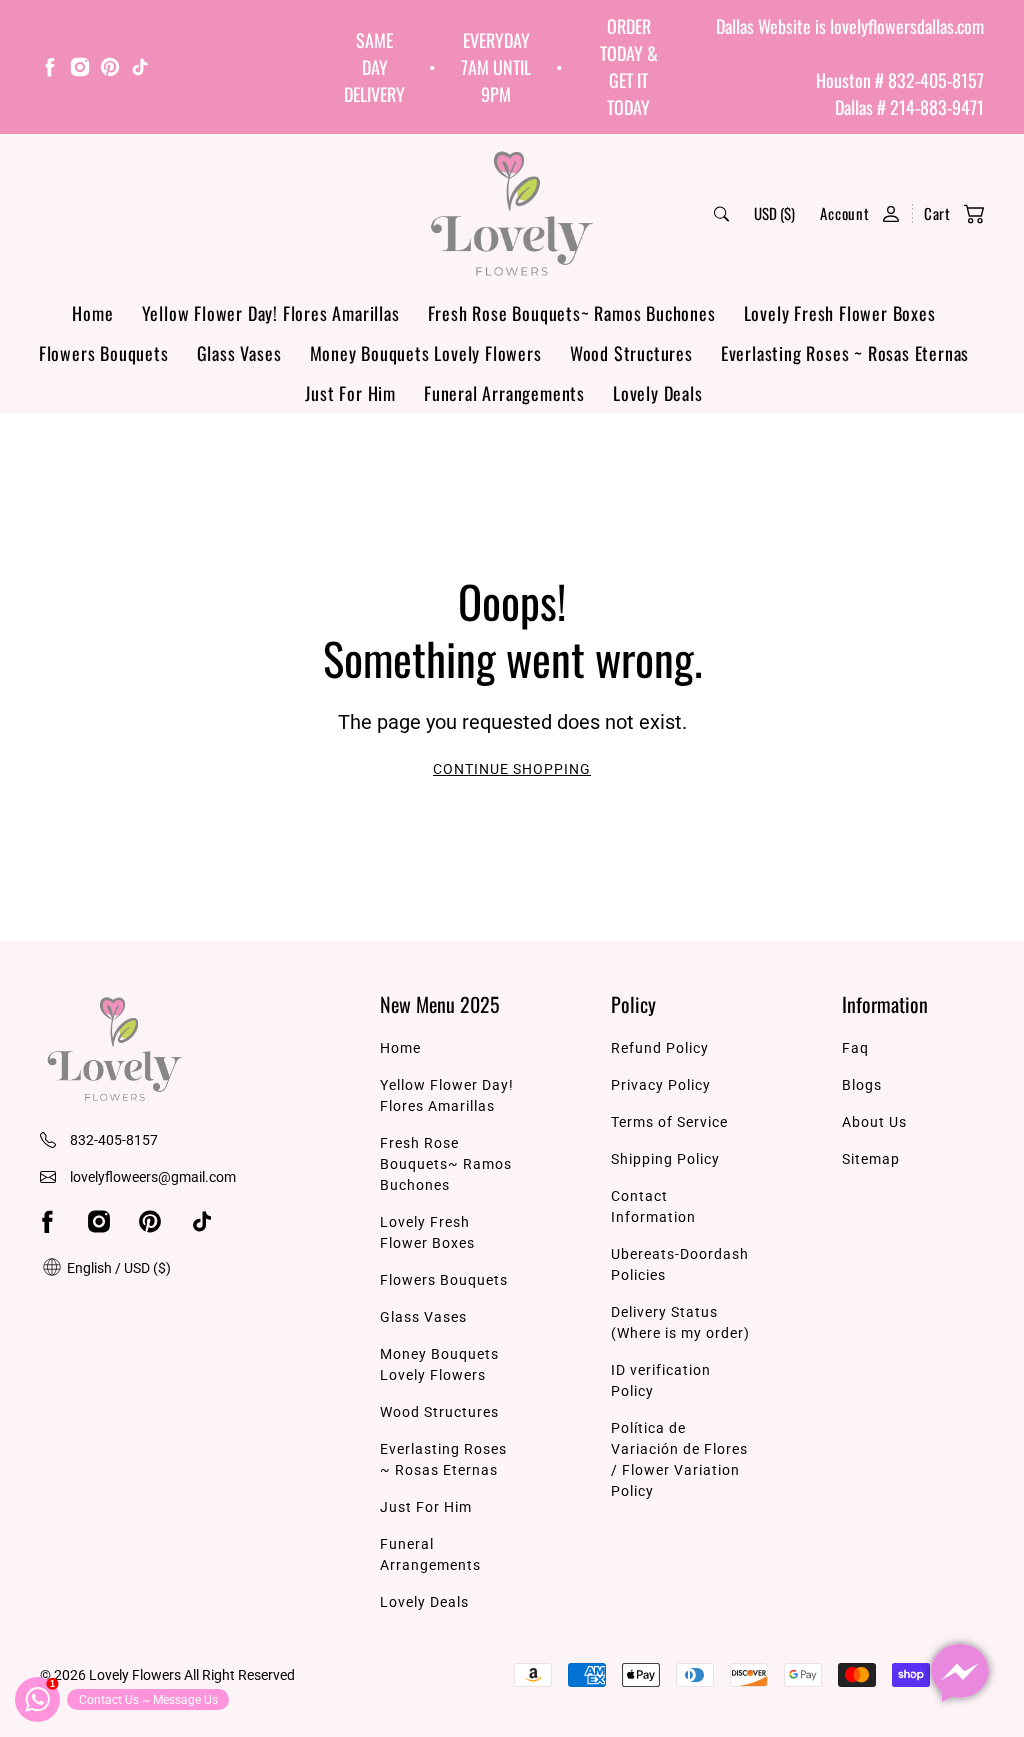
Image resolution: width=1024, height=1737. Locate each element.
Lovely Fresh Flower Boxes (840, 313)
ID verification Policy (661, 1380)
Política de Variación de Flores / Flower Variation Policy (679, 1459)
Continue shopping (512, 769)
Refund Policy (660, 1048)
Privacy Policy (661, 1085)
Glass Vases (239, 353)
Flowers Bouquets (104, 353)
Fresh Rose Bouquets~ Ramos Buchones (572, 313)
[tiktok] (140, 70)
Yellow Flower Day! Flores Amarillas (271, 313)
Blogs (862, 1085)
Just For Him (350, 393)
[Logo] (512, 213)
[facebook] (50, 70)
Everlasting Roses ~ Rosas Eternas (845, 353)
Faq (855, 1048)
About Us (874, 1122)
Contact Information (653, 1206)
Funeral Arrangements (504, 393)
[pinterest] (110, 70)
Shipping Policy (665, 1159)
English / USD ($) (117, 1268)
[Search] (721, 214)
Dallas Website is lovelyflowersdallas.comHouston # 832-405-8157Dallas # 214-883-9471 (850, 66)
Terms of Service (669, 1122)
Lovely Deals (658, 393)
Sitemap (871, 1159)
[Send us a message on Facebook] (960, 1673)
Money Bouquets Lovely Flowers (426, 353)
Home (92, 313)
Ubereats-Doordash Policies (680, 1264)
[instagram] (80, 70)
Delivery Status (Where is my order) (680, 1322)
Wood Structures (631, 353)
